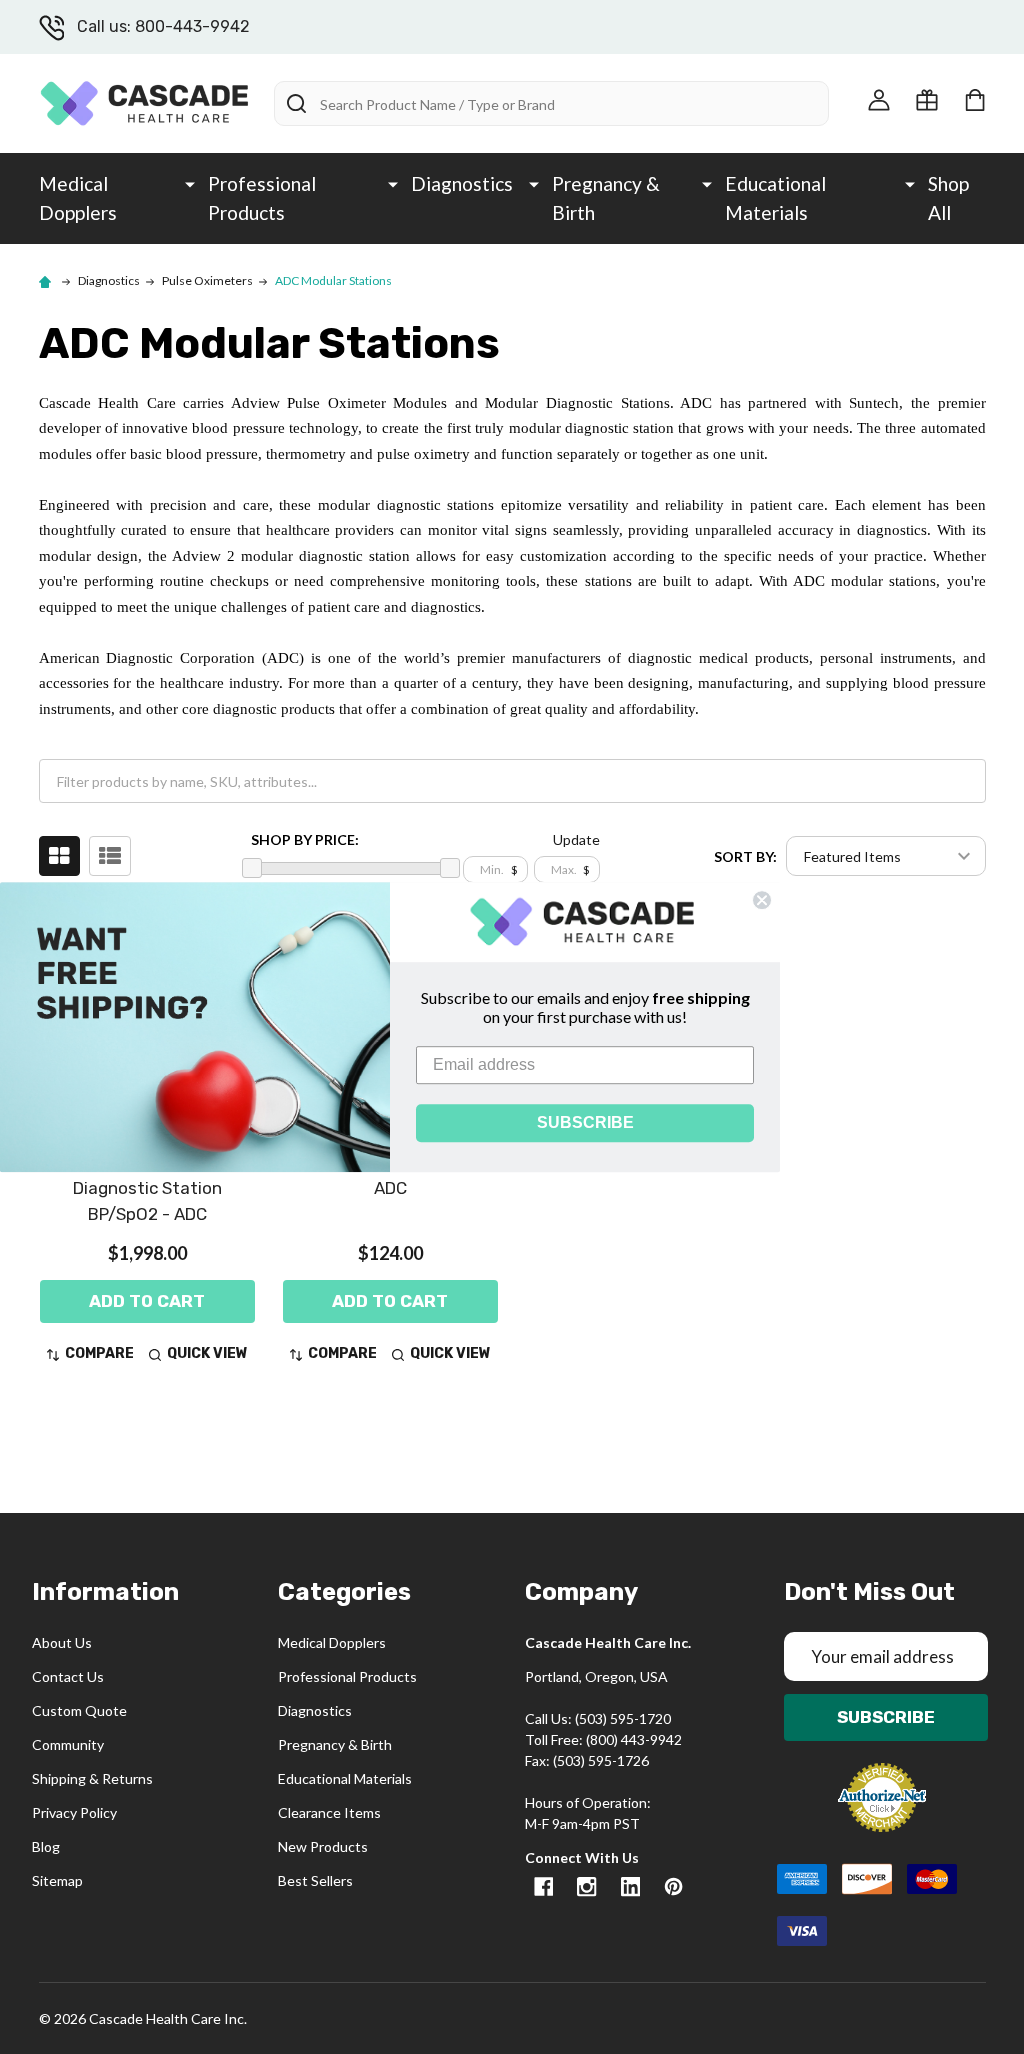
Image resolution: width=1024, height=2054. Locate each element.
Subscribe (886, 1717)
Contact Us (68, 1676)
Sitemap (57, 1880)
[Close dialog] (762, 900)
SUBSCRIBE (585, 1122)
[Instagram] (586, 1886)
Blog (46, 1846)
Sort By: (745, 856)
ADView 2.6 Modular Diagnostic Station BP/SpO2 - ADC (147, 1188)
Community (68, 1744)
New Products (323, 1846)
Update (576, 839)
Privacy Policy (74, 1812)
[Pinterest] (673, 1886)
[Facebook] (543, 1886)
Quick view (207, 1353)
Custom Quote (79, 1710)
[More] (190, 183)
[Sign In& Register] (879, 100)
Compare (99, 1353)
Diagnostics (462, 183)
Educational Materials (775, 198)
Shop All (948, 198)
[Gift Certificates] (927, 100)
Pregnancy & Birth (606, 198)
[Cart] (975, 100)
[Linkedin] (630, 1886)
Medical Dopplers (78, 198)
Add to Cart (147, 1301)
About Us (62, 1642)
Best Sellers (315, 1880)
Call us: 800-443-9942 (163, 26)
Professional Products (262, 198)
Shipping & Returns (92, 1778)
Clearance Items (329, 1812)
